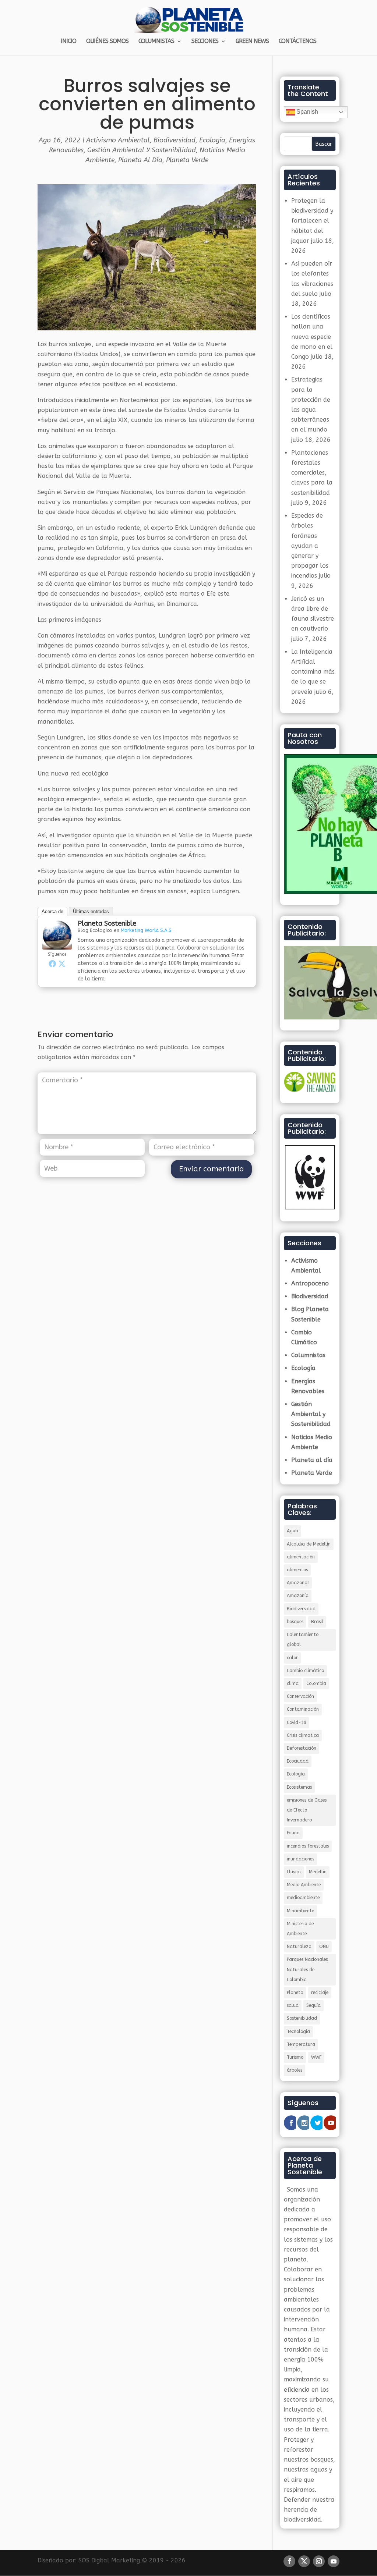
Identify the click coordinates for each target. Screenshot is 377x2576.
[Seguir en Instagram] (319, 2561)
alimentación (301, 1557)
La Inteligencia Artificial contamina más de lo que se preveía (313, 672)
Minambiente (300, 1911)
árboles (295, 2070)
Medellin (318, 1872)
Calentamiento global (303, 1640)
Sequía (313, 2005)
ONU (324, 1947)
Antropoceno (310, 1283)
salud (293, 2005)
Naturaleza (299, 1947)
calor (292, 1658)
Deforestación (302, 1748)
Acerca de (52, 911)
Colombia (316, 1683)
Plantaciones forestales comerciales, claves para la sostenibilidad (312, 473)
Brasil (317, 1622)
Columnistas (308, 1355)
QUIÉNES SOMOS (107, 42)
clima (293, 1683)
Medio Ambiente (304, 1885)
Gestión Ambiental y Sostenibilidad (142, 150)
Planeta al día (140, 160)
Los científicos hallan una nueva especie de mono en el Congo (312, 337)
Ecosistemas (299, 1787)
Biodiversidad (175, 140)
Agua (293, 1531)
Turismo (295, 2057)
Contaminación (303, 1709)
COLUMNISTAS (156, 42)
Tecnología (298, 2032)
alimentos (297, 1570)
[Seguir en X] (304, 2561)
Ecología (212, 140)
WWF (316, 2057)
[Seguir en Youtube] (334, 2561)
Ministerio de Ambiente (300, 1929)
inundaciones (300, 1859)
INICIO (68, 42)
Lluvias (294, 1872)
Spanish (306, 112)
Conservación (300, 1696)
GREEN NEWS (252, 42)
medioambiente (303, 1898)
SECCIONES (205, 42)
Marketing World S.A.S (146, 930)
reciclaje (320, 1993)
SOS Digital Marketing (109, 2560)
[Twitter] (62, 964)
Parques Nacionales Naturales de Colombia (307, 1969)
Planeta (295, 1993)
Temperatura (301, 2044)
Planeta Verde (187, 160)
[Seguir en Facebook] (289, 2561)
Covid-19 (297, 1722)
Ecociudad (298, 1761)
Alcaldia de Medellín (309, 1544)
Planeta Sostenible (107, 923)
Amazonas (298, 1583)
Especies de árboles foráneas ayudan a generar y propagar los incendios (310, 546)
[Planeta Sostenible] (57, 945)
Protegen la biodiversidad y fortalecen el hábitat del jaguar (312, 221)
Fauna (293, 1833)
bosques (295, 1622)
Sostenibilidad (302, 2018)
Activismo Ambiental (118, 140)
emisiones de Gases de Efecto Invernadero (307, 1810)
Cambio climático (305, 1671)
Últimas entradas (91, 911)
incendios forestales (308, 1846)
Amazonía (298, 1596)
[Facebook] (52, 964)
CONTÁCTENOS (297, 42)
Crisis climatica (303, 1735)
